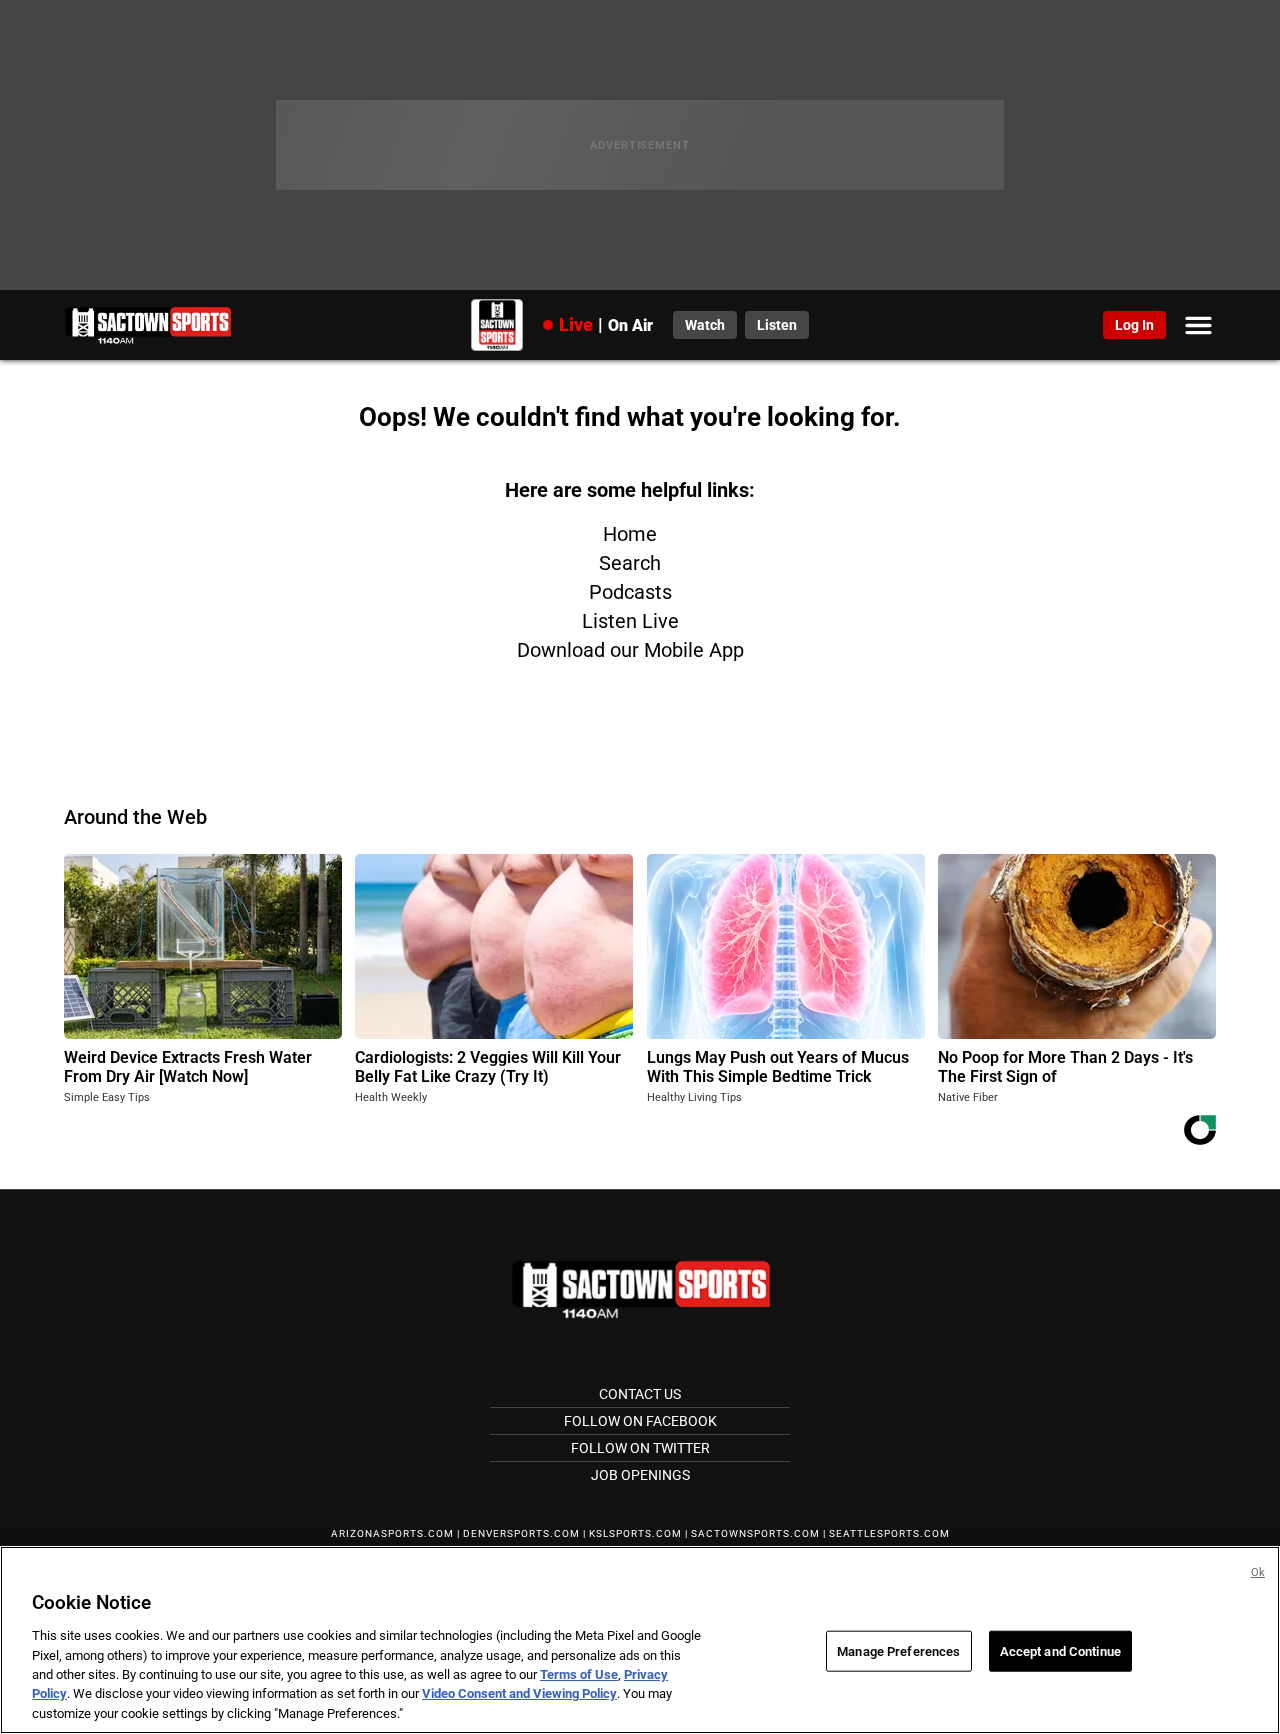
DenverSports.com (521, 1533)
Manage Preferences (898, 1650)
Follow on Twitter (640, 1448)
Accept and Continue (1060, 1650)
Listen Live (630, 621)
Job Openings (640, 1475)
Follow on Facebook (640, 1421)
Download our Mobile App (630, 650)
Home (630, 534)
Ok (1258, 1572)
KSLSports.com (635, 1533)
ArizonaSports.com (392, 1533)
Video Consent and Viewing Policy (519, 1694)
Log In (1134, 325)
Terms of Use (579, 1674)
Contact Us (640, 1394)
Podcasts (630, 592)
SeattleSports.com (889, 1533)
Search (630, 563)
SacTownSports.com (755, 1533)
